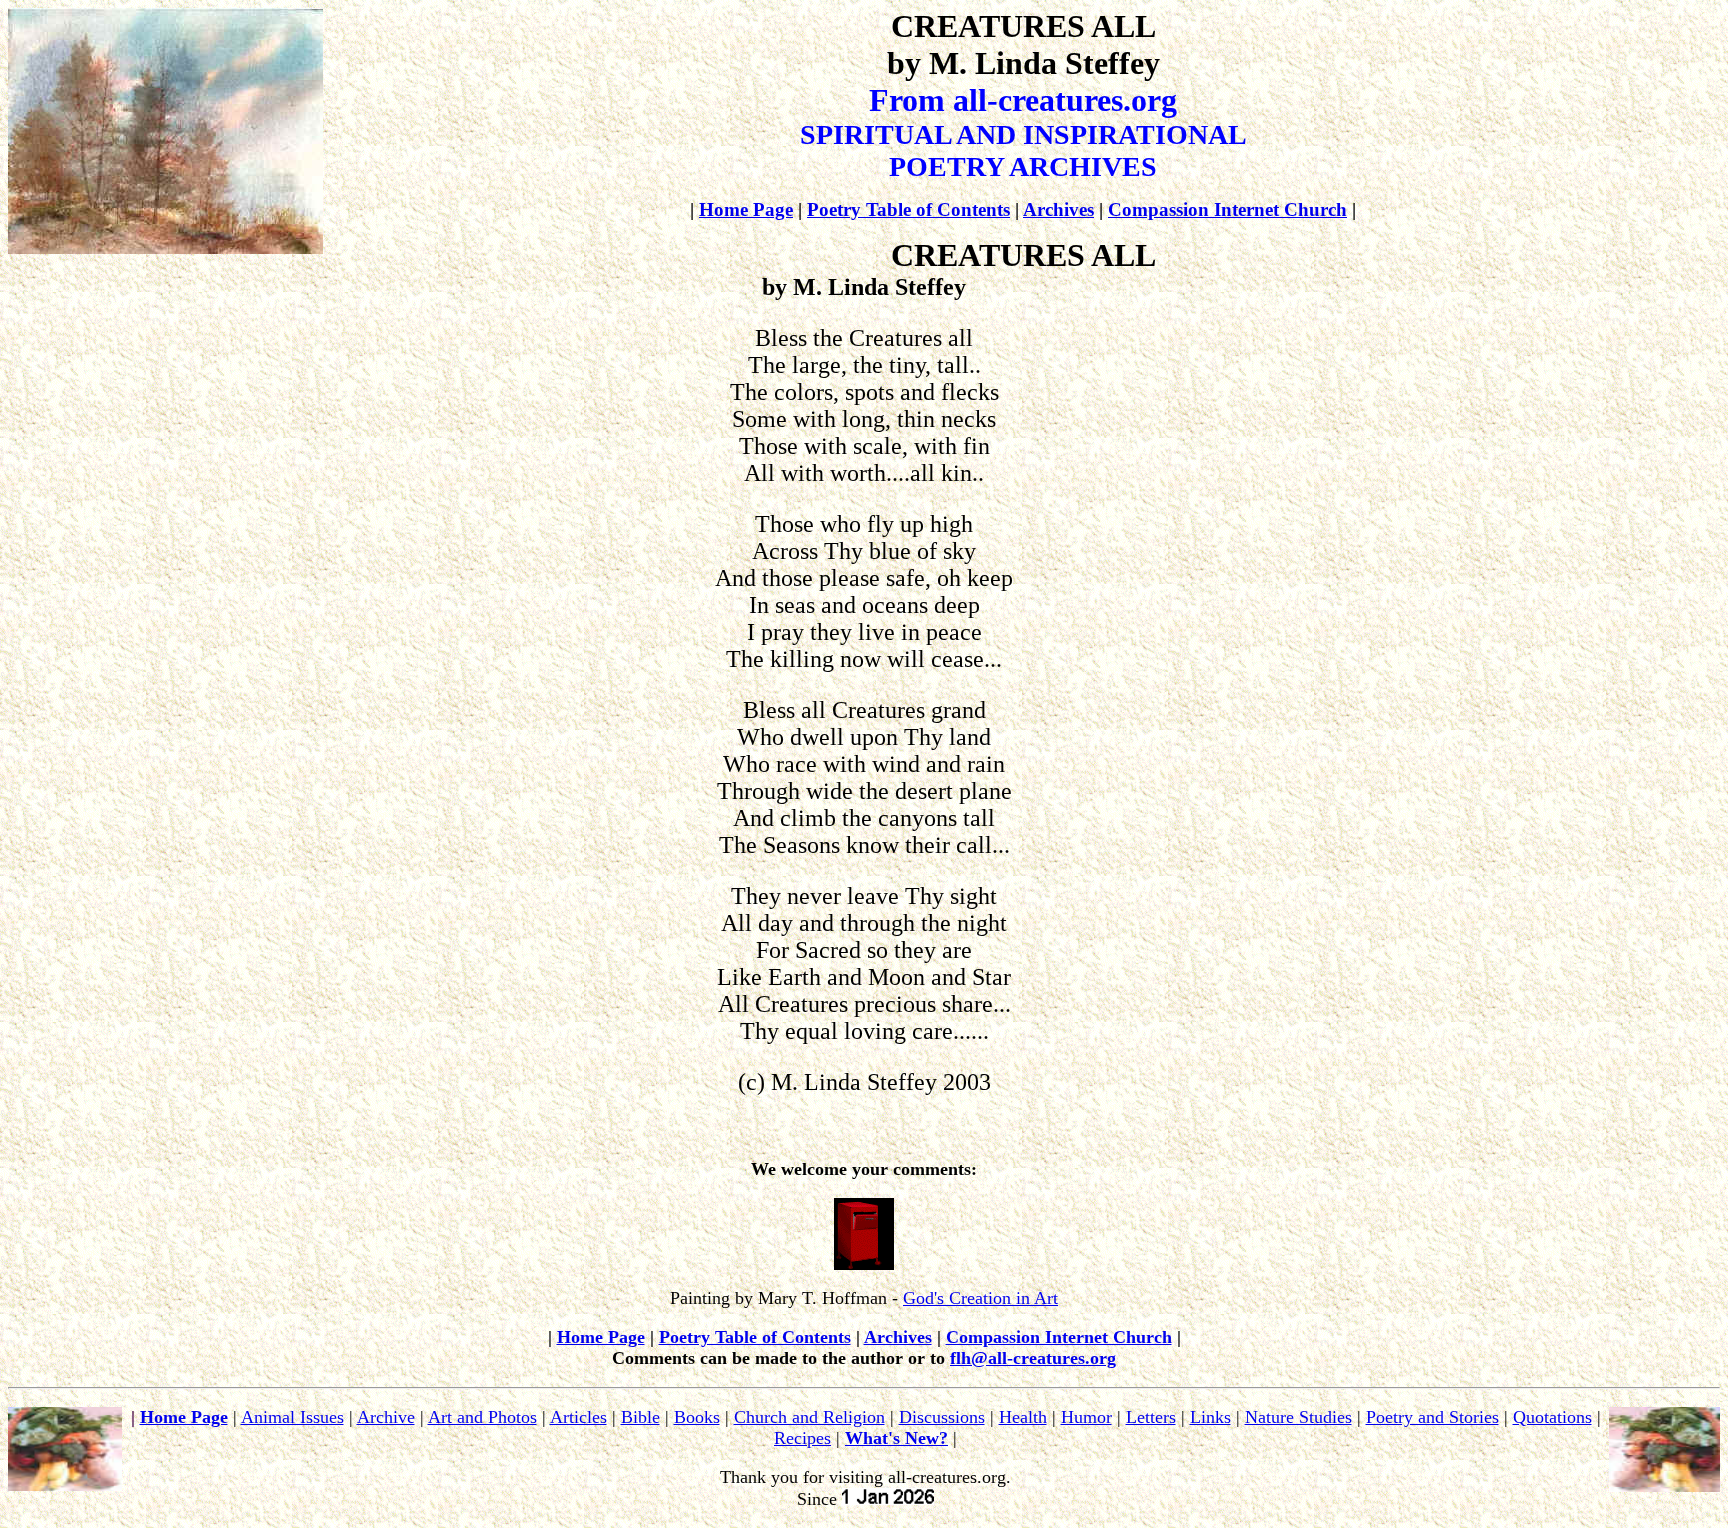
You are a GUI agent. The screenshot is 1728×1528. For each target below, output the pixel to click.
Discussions (942, 1417)
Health (1023, 1417)
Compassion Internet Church (1227, 209)
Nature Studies (1298, 1417)
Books (697, 1417)
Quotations (1552, 1417)
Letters (1151, 1417)
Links (1210, 1417)
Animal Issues (292, 1417)
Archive (386, 1417)
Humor (1086, 1417)
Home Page (746, 209)
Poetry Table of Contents (908, 209)
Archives (1058, 209)
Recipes (802, 1438)
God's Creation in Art (980, 1298)
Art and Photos (482, 1417)
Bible (640, 1417)
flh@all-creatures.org (1033, 1358)
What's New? (896, 1438)
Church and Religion (809, 1417)
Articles (578, 1417)
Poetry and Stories (1432, 1417)
